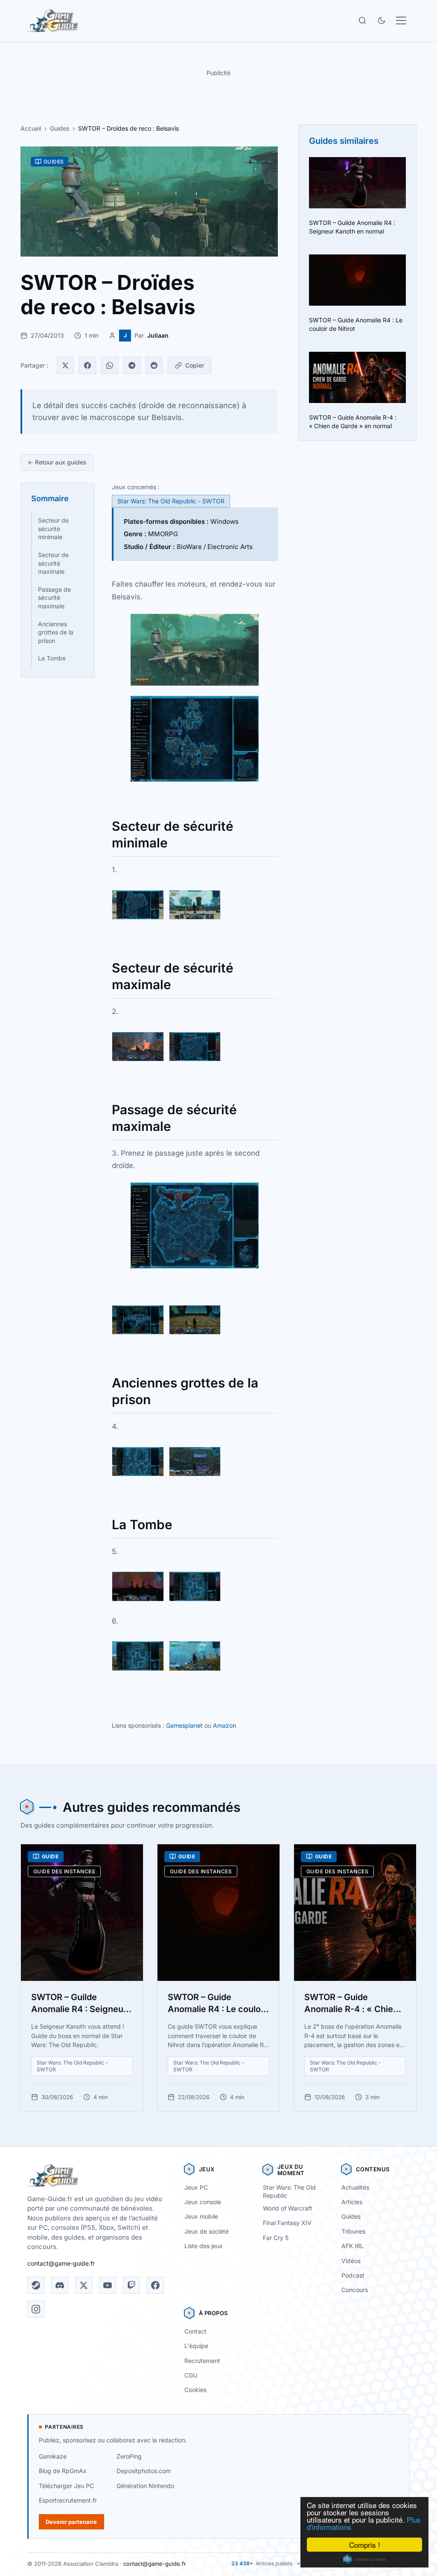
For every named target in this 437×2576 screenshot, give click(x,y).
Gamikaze (53, 2456)
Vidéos (351, 2261)
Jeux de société (207, 2231)
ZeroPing (129, 2456)
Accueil (31, 128)
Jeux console (203, 2202)
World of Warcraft (288, 2208)
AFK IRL (353, 2246)
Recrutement (202, 2361)
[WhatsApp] (110, 365)
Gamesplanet (184, 1725)
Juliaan (158, 335)
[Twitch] (131, 2285)
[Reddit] (154, 365)
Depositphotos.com (144, 2471)
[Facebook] (87, 365)
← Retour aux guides (57, 462)
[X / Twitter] (84, 2285)
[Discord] (60, 2285)
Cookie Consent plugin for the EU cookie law (364, 2559)
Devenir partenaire (71, 2522)
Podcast (353, 2275)
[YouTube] (108, 2285)
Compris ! (365, 2545)
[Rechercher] (362, 20)
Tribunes (353, 2231)
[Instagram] (36, 2309)
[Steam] (36, 2285)
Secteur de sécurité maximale (53, 563)
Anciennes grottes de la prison (56, 632)
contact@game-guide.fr (61, 2263)
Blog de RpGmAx (63, 2471)
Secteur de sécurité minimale (53, 529)
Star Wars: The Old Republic (289, 2191)
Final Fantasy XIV (287, 2223)
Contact (195, 2331)
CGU (191, 2375)
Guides (60, 128)
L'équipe (196, 2346)
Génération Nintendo (145, 2486)
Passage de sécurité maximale (54, 598)
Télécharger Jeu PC (66, 2486)
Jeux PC (196, 2187)
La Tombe (52, 658)
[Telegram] (132, 365)
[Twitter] (65, 365)
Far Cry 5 (276, 2238)
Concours (355, 2290)
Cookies (195, 2390)
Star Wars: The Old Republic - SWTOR (171, 501)
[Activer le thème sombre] (382, 20)
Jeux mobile (201, 2216)
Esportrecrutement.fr (68, 2500)
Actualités (355, 2187)
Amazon (224, 1725)
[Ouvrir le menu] (401, 20)
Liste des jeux (204, 2246)
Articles (352, 2202)
